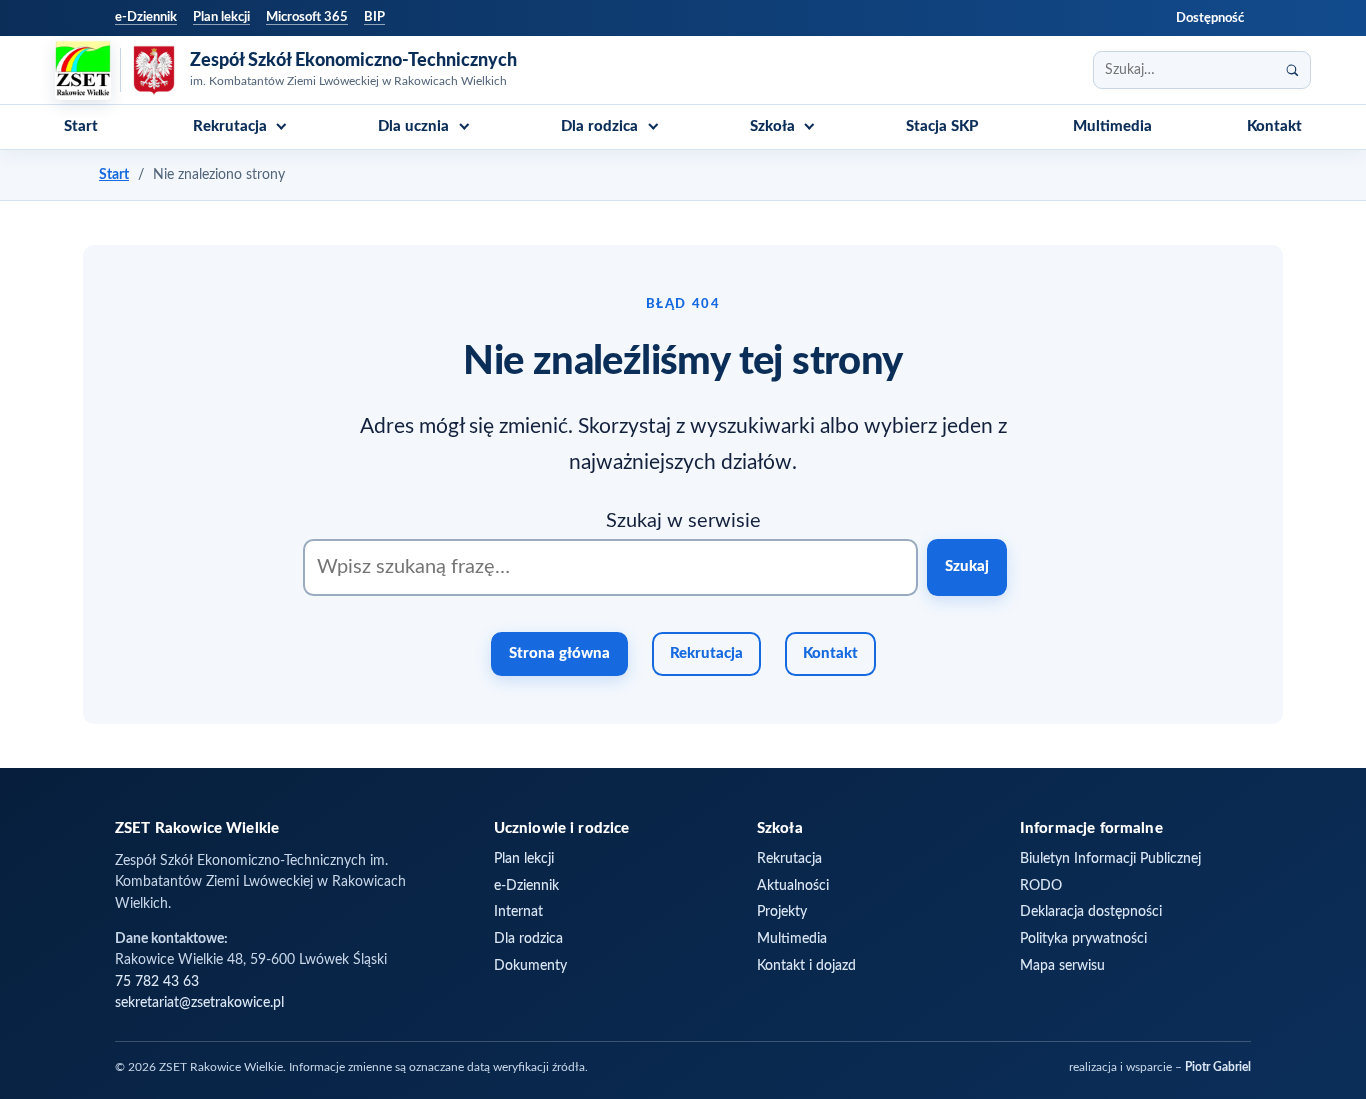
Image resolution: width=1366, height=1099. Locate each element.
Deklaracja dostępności (1091, 912)
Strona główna (559, 653)
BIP (374, 17)
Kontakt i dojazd (806, 966)
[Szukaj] (1292, 70)
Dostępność (1210, 18)
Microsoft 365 (307, 17)
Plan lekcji (221, 17)
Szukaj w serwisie (683, 521)
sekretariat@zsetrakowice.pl (199, 1003)
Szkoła (772, 126)
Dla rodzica (599, 126)
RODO (1041, 886)
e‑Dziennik (146, 17)
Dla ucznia (413, 126)
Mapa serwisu (1062, 966)
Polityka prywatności (1083, 939)
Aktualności (793, 886)
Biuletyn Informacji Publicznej (1110, 859)
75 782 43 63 (157, 982)
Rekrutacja (230, 126)
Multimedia (1112, 126)
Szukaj (967, 566)
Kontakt (1274, 126)
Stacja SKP (942, 126)
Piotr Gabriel (1218, 1067)
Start (81, 126)
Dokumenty (530, 966)
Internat (518, 912)
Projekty (782, 912)
